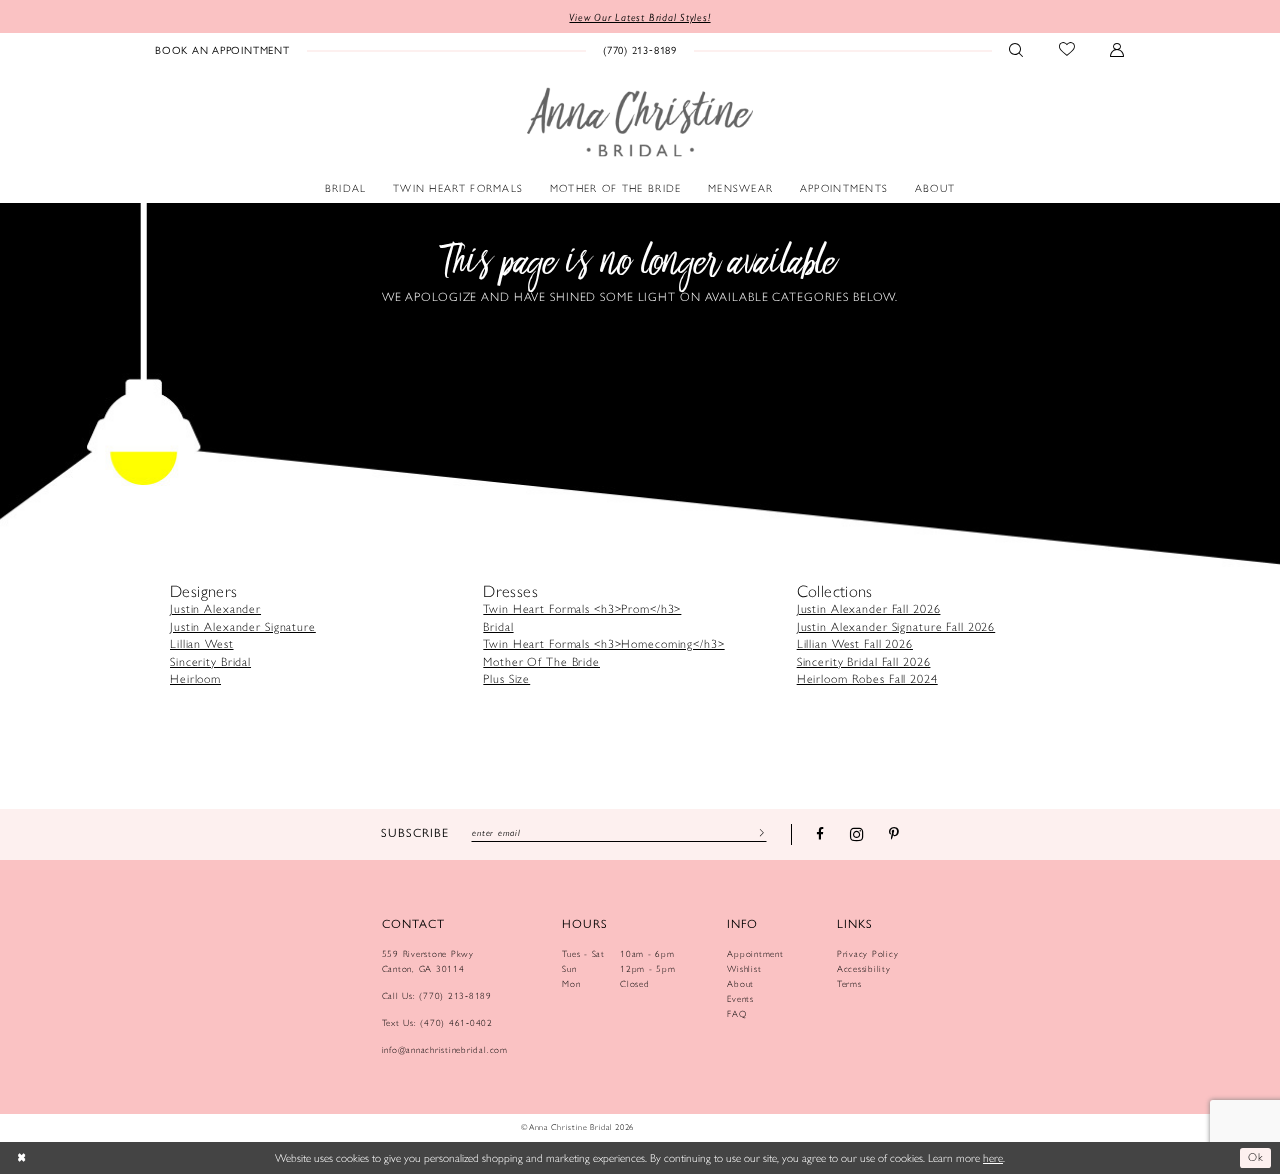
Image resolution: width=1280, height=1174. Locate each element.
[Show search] (1017, 49)
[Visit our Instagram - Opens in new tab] (857, 834)
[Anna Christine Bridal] (640, 122)
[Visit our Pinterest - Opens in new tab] (894, 835)
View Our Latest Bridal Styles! (639, 17)
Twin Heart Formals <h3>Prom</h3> (582, 609)
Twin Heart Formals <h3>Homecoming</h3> (603, 644)
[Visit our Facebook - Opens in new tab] (820, 835)
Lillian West (202, 644)
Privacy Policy (868, 953)
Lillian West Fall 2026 (855, 644)
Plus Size (506, 679)
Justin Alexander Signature (243, 627)
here (993, 1158)
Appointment (755, 953)
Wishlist (744, 968)
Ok (1255, 1157)
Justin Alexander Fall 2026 (869, 609)
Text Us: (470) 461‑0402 (437, 1022)
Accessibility (864, 968)
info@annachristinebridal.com (445, 1049)
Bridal (498, 627)
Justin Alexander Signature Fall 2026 (896, 627)
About (740, 983)
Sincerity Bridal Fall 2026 (864, 662)
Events (740, 998)
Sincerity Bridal (210, 662)
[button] (1118, 49)
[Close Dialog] (21, 1158)
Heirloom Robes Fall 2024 (867, 679)
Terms (849, 983)
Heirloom (195, 679)
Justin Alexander (215, 609)
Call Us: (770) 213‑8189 (437, 995)
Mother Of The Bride (541, 662)
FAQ (736, 1013)
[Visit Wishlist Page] (1067, 49)
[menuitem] (222, 49)
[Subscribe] (759, 832)
